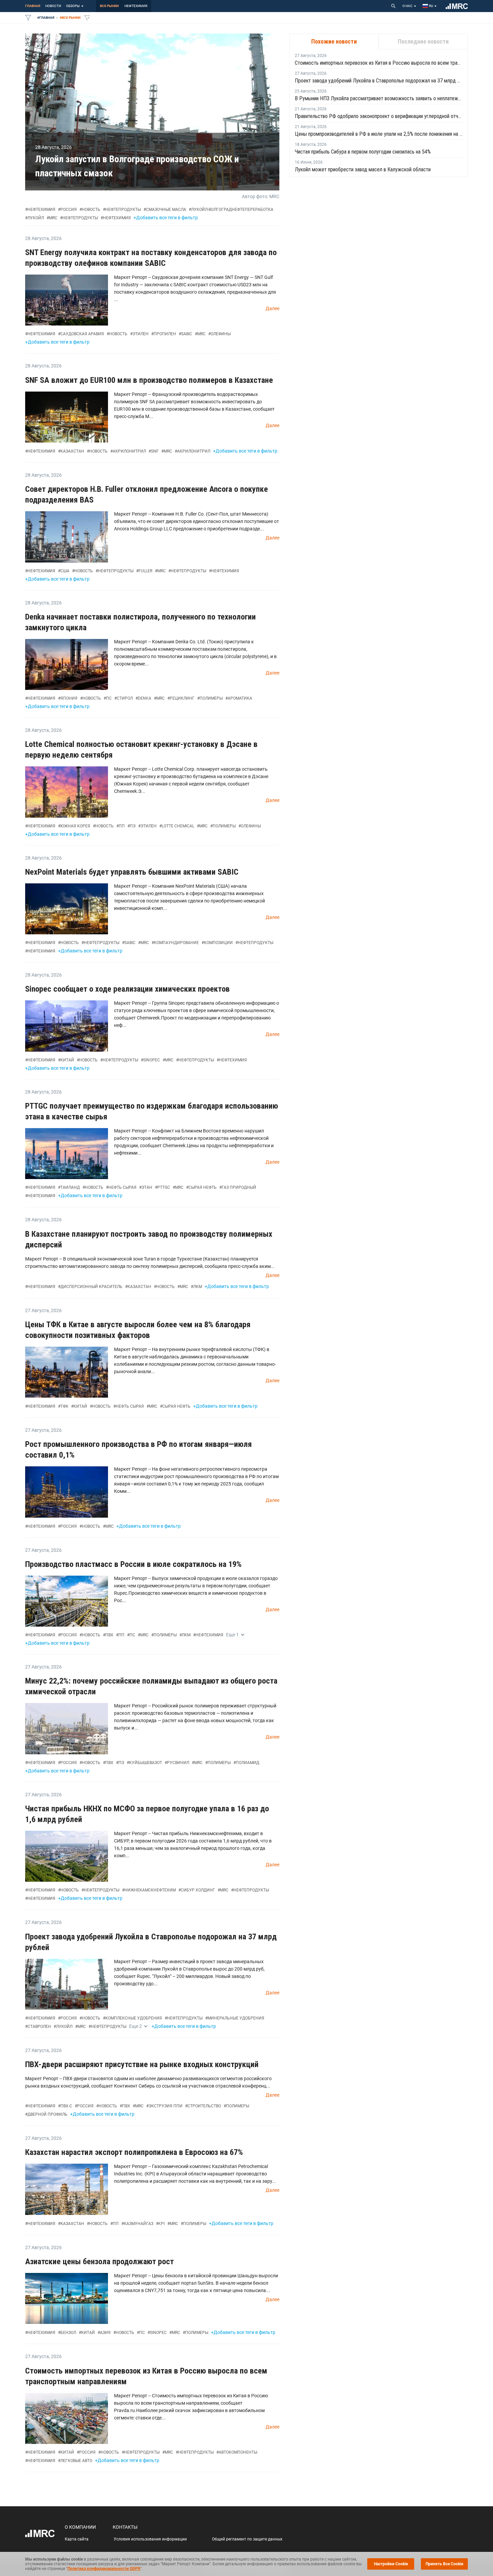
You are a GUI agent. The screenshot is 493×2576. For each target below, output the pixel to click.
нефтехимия (136, 6)
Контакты (125, 2527)
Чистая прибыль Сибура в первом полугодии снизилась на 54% (363, 152)
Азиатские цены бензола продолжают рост (99, 2262)
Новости (53, 6)
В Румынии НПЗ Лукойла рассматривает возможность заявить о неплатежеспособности (379, 98)
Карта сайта (77, 2539)
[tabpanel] (379, 113)
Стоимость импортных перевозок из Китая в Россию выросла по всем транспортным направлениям (379, 63)
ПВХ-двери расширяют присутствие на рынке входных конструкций (142, 2064)
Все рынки (109, 6)
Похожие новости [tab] (334, 41)
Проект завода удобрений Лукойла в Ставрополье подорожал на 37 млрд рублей (379, 81)
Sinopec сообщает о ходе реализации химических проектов (127, 989)
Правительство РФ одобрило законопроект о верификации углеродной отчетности (379, 116)
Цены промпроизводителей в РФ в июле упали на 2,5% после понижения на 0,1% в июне (379, 134)
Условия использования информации (150, 2539)
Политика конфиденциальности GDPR (104, 2569)
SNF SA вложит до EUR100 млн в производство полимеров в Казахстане (149, 380)
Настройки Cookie (391, 2564)
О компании (80, 2527)
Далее (272, 308)
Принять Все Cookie (444, 2564)
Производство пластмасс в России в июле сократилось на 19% (133, 1564)
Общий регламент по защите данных (247, 2539)
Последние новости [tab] (423, 41)
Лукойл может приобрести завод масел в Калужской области (363, 169)
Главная (33, 6)
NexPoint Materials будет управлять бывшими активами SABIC (132, 872)
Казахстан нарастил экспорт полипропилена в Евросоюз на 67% (134, 2152)
